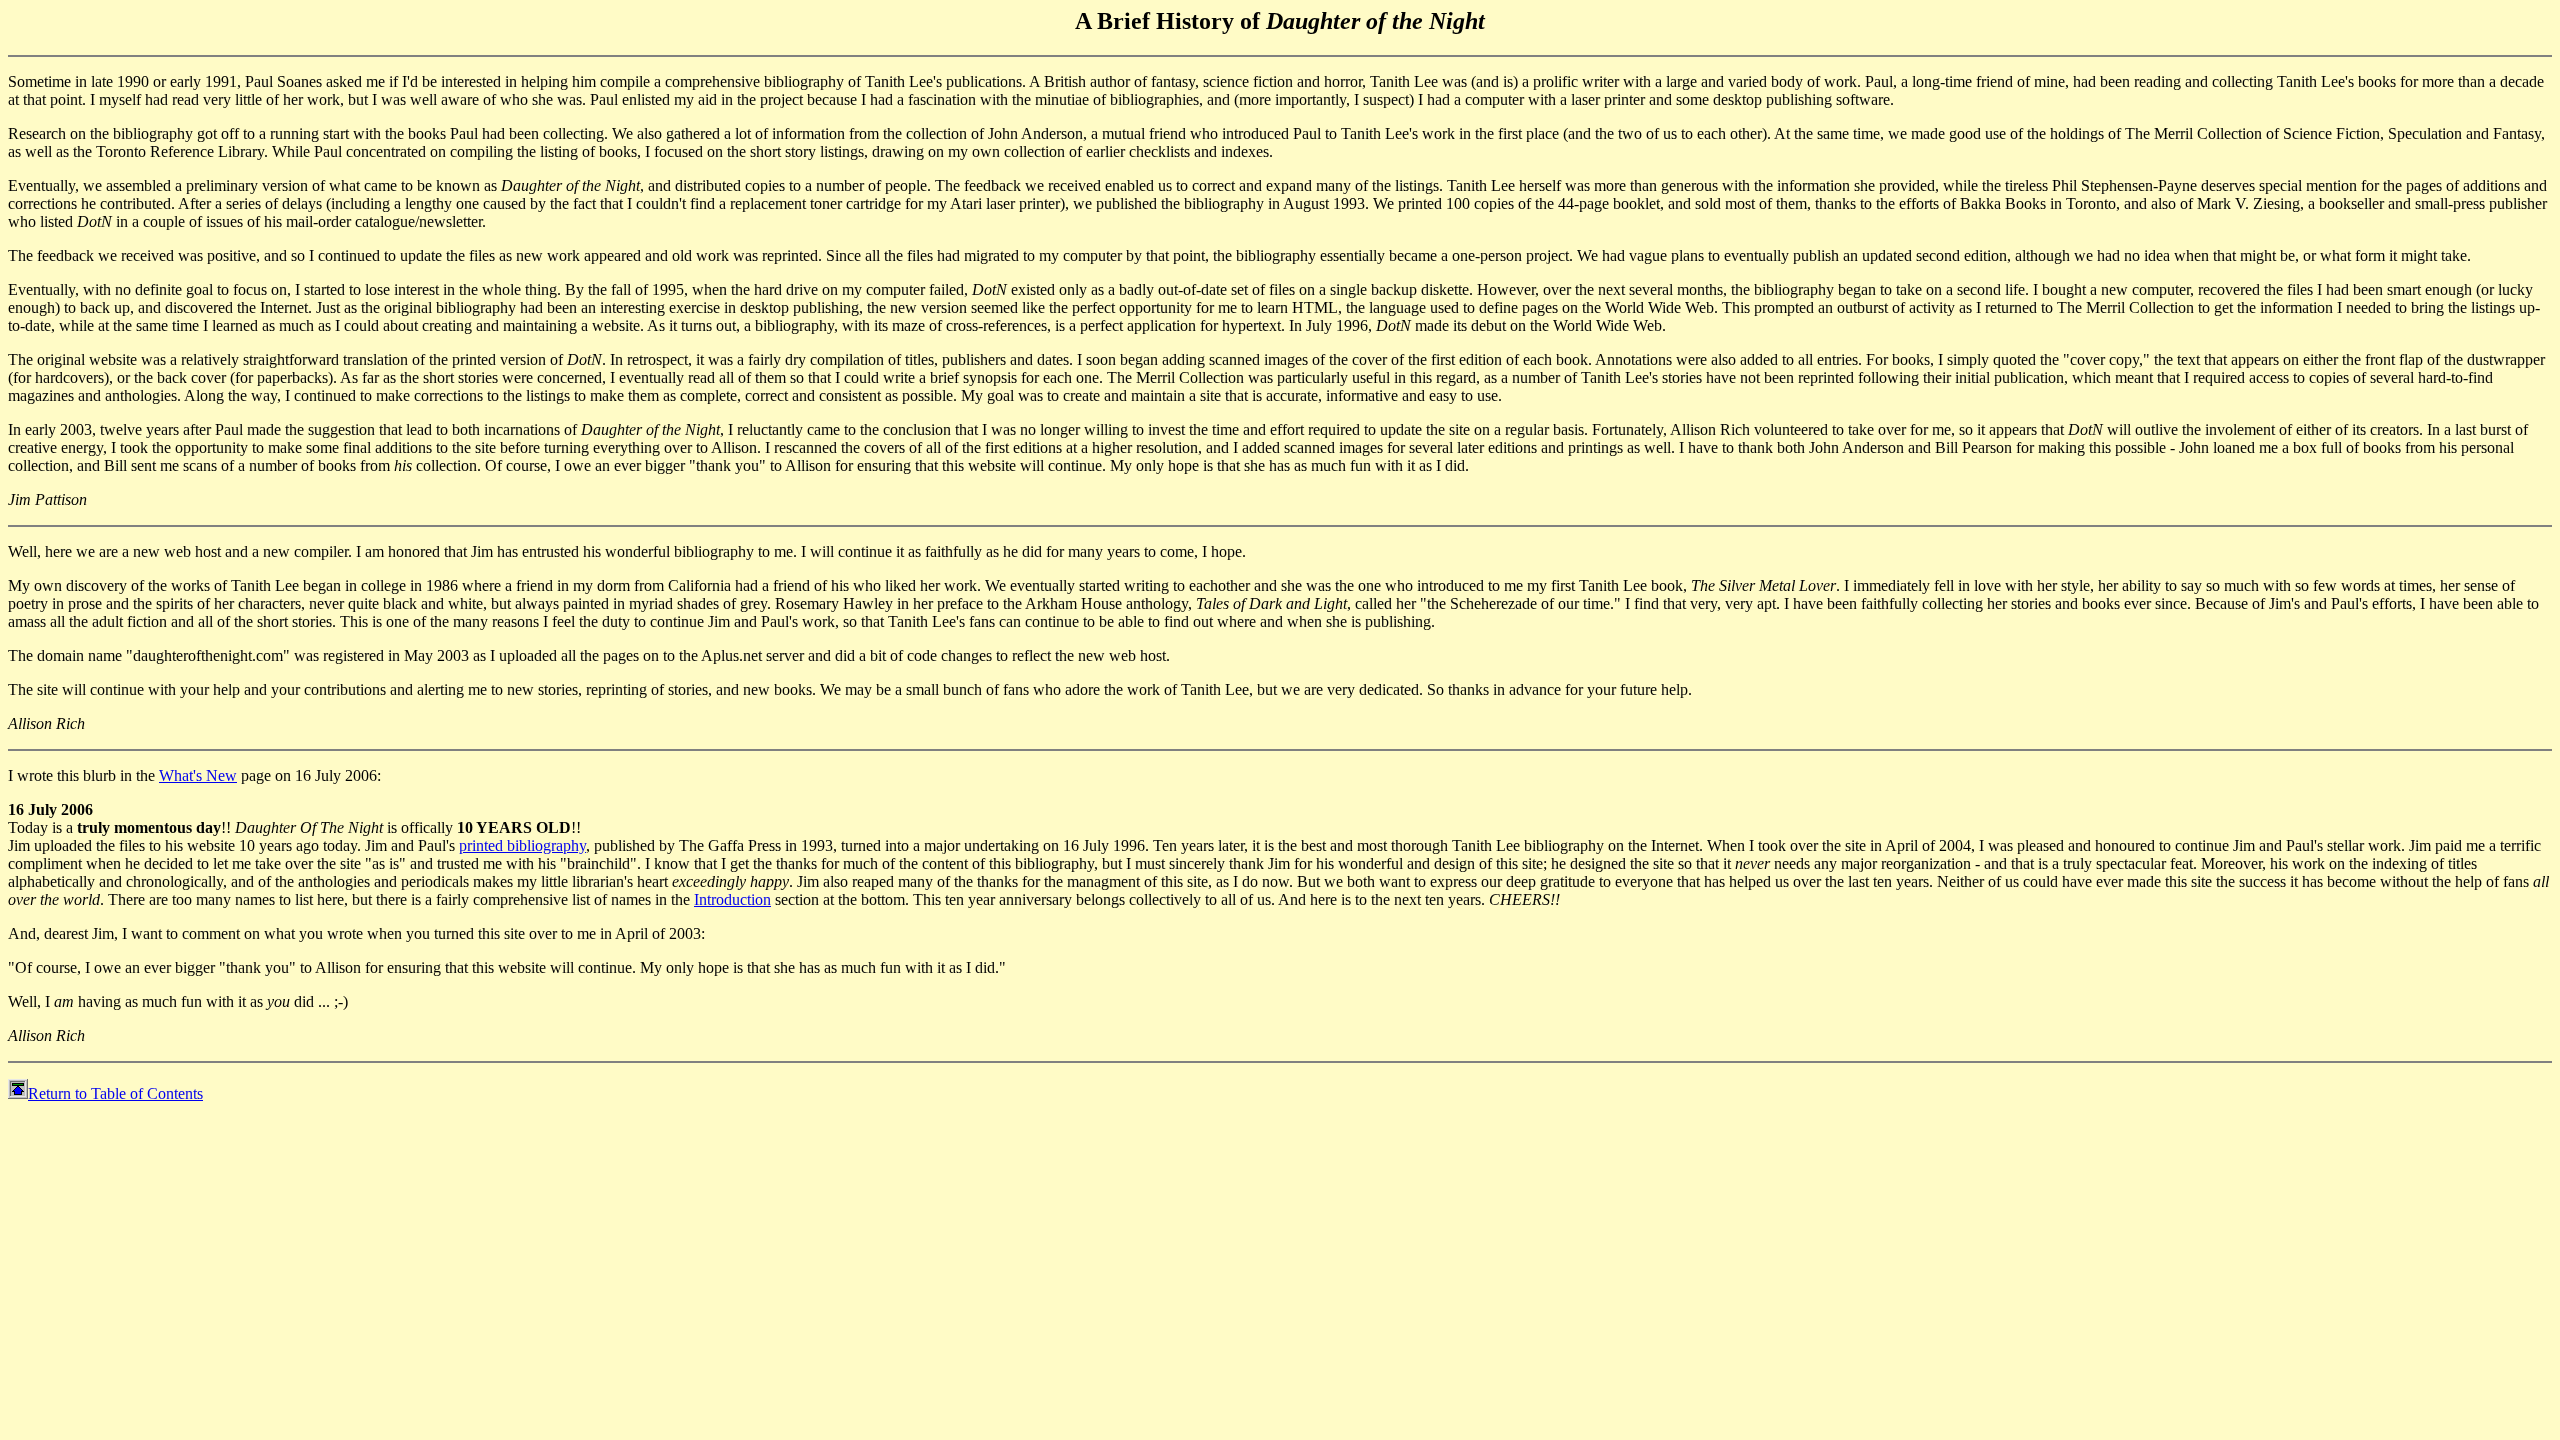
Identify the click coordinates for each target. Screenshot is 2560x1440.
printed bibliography (522, 845)
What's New (198, 775)
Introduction (732, 899)
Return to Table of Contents (115, 1093)
